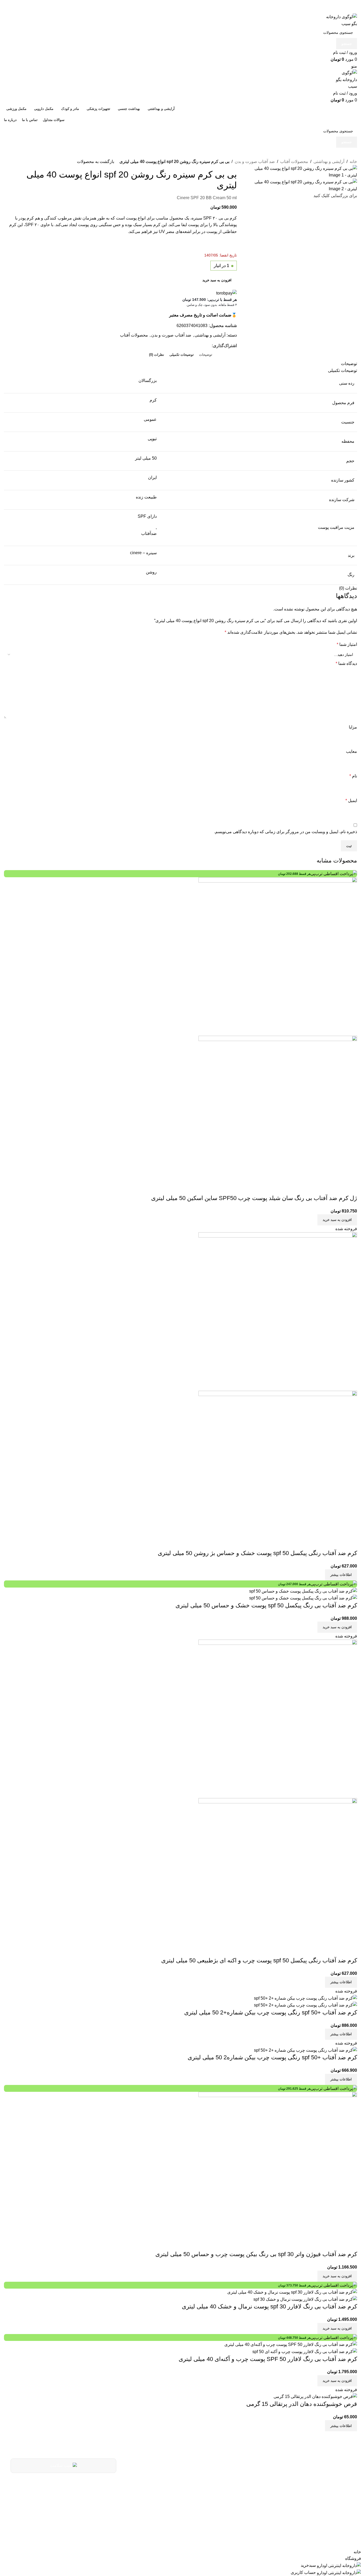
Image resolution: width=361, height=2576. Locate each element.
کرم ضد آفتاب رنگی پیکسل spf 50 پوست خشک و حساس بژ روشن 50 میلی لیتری (257, 1553)
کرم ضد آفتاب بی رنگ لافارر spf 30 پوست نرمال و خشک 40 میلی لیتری (269, 2306)
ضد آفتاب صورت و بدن (255, 162)
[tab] (206, 355)
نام (353, 776)
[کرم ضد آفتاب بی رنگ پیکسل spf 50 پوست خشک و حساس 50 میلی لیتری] (303, 1591)
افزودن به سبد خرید (217, 280)
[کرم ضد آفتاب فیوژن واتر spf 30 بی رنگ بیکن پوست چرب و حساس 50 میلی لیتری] (278, 2171)
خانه (353, 162)
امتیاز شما (347, 644)
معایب (351, 751)
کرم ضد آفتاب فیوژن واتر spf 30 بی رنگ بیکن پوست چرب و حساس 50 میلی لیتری (256, 2254)
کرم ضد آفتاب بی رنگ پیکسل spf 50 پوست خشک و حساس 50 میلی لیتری (266, 1605)
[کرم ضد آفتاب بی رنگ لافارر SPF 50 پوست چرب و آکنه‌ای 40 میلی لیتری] (291, 2344)
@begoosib (213, 2510)
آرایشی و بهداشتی (329, 162)
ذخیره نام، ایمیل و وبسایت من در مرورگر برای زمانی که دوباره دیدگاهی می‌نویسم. (286, 832)
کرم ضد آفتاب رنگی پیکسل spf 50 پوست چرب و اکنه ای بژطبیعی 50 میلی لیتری (259, 1960)
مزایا (353, 727)
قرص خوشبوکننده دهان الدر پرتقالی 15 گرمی (302, 2404)
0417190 (216, 2484)
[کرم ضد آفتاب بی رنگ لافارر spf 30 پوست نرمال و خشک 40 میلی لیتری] (292, 2292)
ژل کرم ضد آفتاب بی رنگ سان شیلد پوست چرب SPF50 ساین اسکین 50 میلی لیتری (254, 1198)
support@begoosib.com (199, 2498)
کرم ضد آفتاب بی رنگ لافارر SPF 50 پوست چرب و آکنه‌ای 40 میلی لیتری (268, 2359)
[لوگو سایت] (341, 20)
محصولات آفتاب (294, 162)
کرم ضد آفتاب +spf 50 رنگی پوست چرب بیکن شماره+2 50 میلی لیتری (271, 2012)
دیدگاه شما (346, 663)
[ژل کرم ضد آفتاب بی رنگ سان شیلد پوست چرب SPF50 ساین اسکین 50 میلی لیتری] (278, 956)
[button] (337, 1220)
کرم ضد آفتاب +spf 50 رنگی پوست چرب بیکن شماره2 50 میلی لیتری (272, 2057)
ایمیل (351, 801)
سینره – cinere (143, 553)
